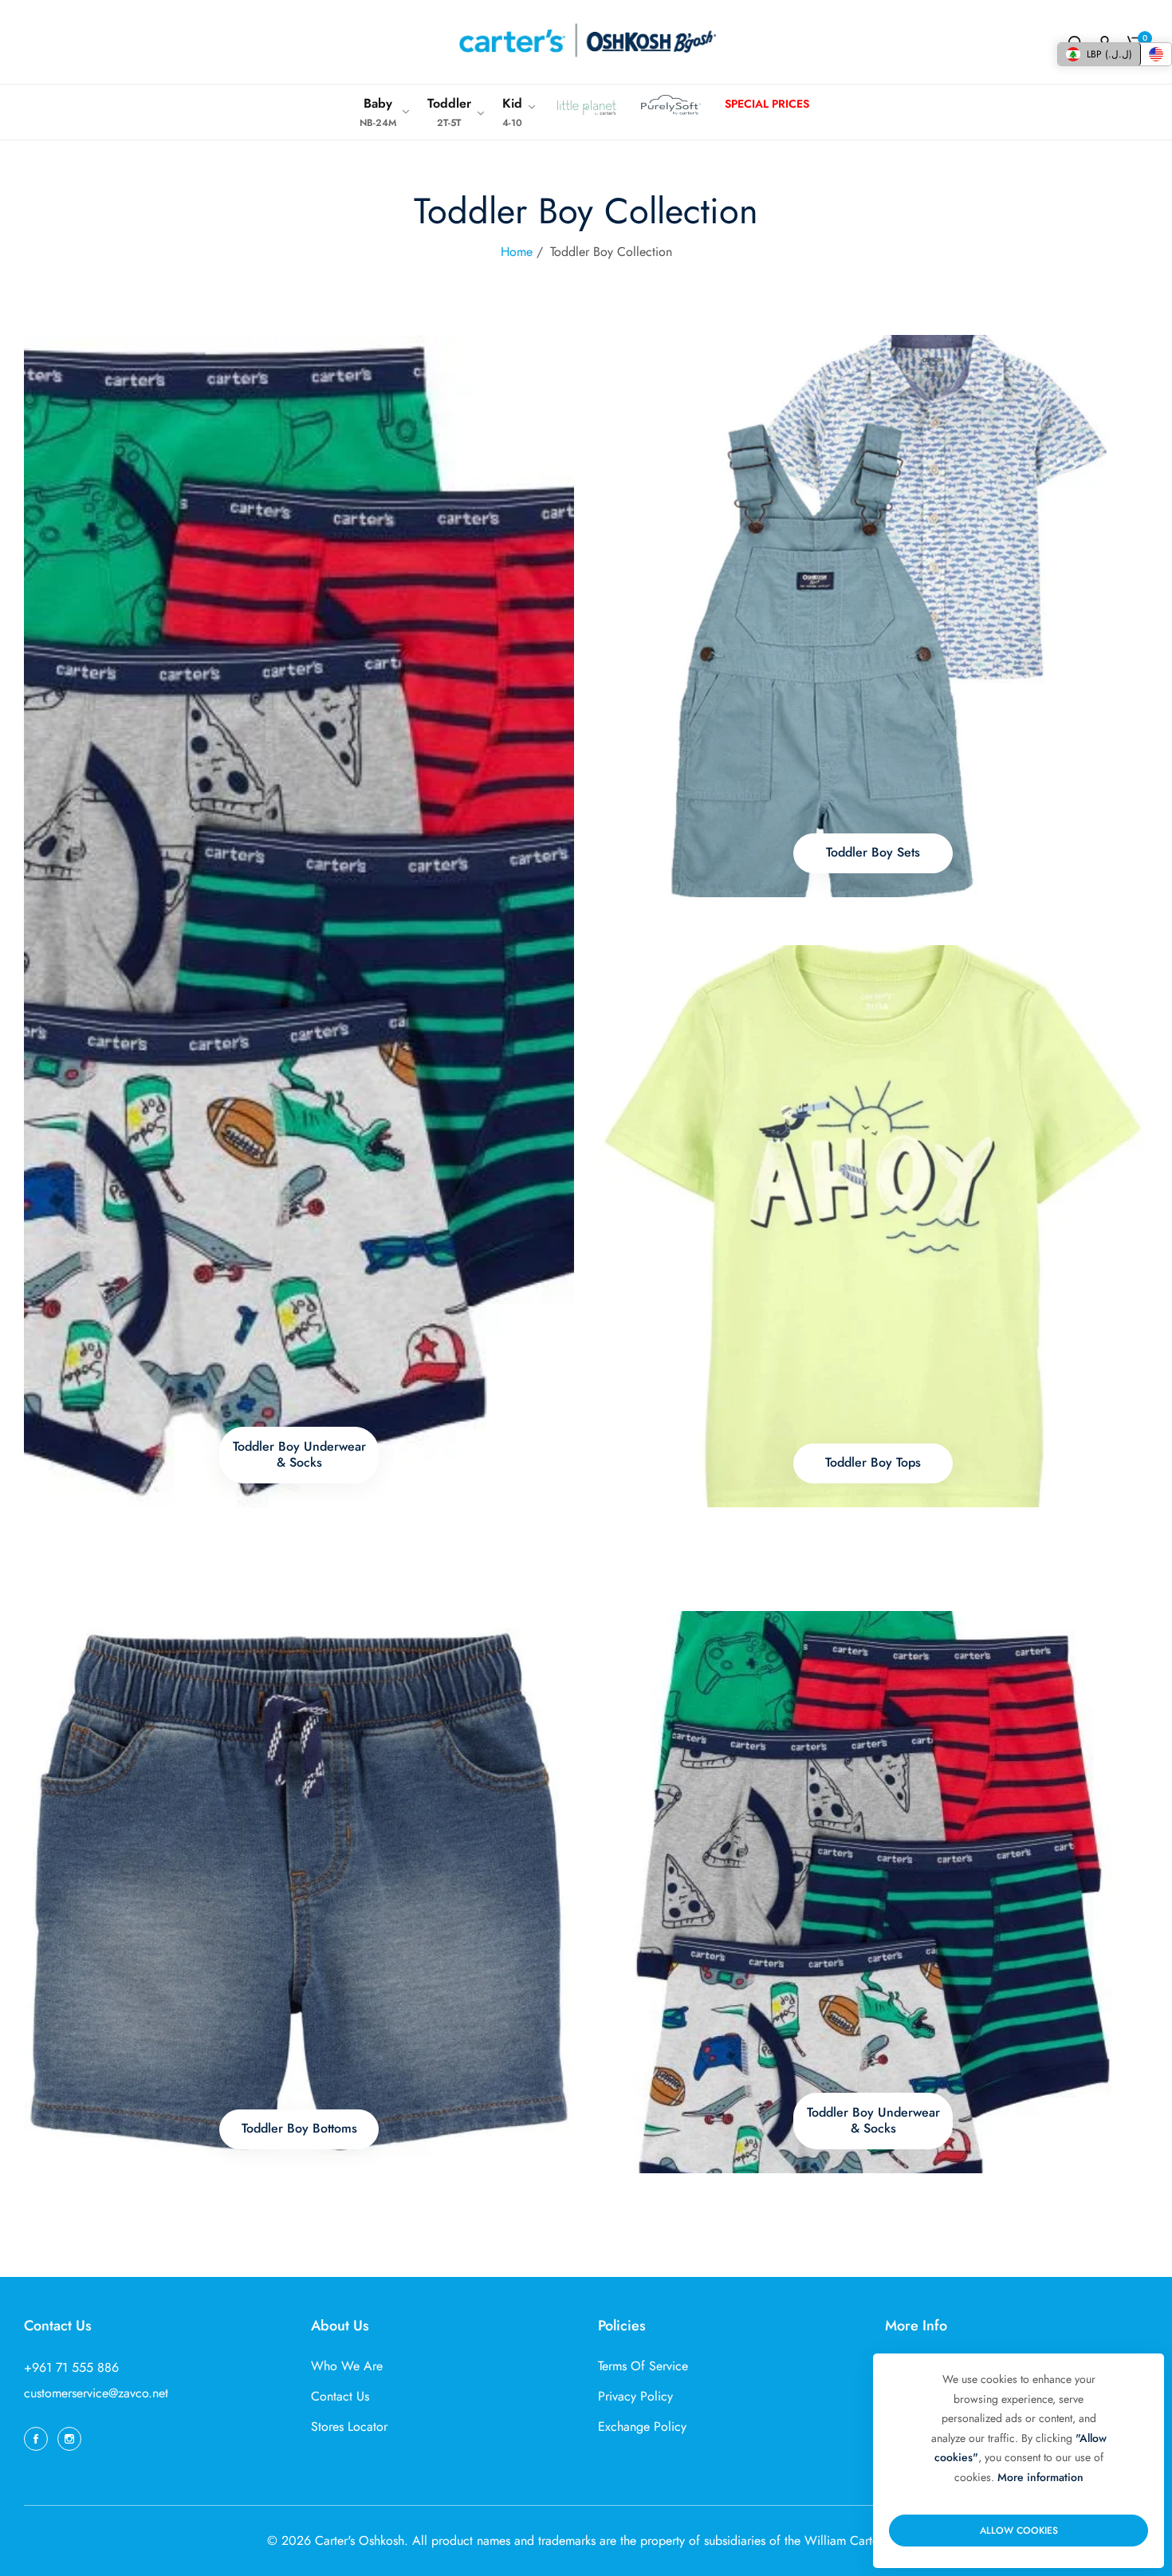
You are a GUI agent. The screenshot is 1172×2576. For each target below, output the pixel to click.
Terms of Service (643, 2366)
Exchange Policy (642, 2426)
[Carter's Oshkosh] (586, 42)
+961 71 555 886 (71, 2367)
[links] (299, 921)
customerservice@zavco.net (96, 2393)
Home (517, 252)
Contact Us (340, 2396)
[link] (385, 112)
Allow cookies (1019, 2531)
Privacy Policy (635, 2396)
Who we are (347, 2366)
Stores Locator (349, 2426)
